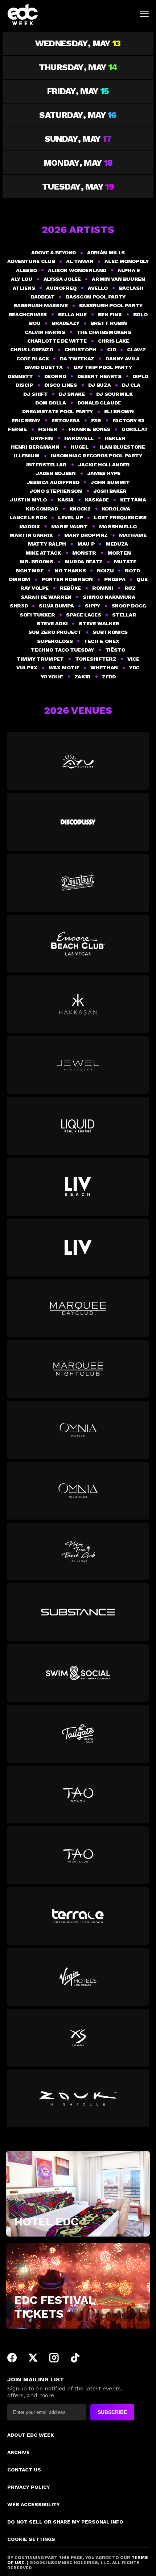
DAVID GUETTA (44, 367)
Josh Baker (110, 491)
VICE (133, 659)
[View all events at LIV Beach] (78, 1187)
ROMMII (103, 588)
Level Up (70, 517)
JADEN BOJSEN (56, 473)
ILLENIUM (26, 456)
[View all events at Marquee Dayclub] (78, 1308)
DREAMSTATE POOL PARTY (57, 411)
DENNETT (20, 376)
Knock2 (80, 509)
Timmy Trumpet (40, 659)
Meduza (117, 544)
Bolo (140, 314)
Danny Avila (123, 359)
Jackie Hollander (104, 465)
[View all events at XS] (78, 2038)
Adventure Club (31, 261)
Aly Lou (21, 279)
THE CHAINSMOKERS (104, 332)
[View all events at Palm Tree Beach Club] (78, 1551)
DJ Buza (99, 385)
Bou (35, 323)
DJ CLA (131, 385)
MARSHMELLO (118, 526)
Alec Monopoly (126, 261)
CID (111, 349)
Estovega (66, 420)
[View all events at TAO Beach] (78, 1795)
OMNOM (19, 579)
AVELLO (98, 288)
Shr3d (19, 606)
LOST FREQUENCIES (120, 517)
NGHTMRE (30, 571)
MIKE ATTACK (43, 553)
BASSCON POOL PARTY (96, 297)
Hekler (115, 438)
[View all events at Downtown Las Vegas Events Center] (78, 883)
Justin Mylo (28, 500)
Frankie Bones (89, 429)
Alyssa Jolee (62, 279)
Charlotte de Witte (57, 341)
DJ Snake (72, 394)
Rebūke (70, 588)
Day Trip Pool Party (103, 367)
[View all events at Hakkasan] (78, 1004)
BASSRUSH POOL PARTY (111, 305)
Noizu (105, 571)
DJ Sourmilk (114, 394)
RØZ (130, 588)
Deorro (55, 376)
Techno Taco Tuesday (62, 650)
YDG (134, 668)
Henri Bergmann (35, 447)
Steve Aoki (52, 623)
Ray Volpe (34, 588)
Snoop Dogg (129, 606)
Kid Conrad (42, 509)
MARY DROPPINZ (86, 535)
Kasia (65, 500)
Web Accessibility (34, 2504)
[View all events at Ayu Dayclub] (78, 761)
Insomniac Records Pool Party (97, 456)
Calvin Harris (45, 332)
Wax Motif (64, 668)
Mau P (86, 544)
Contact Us (24, 2470)
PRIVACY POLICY (29, 2487)
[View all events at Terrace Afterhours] (78, 1916)
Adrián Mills (106, 253)
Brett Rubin (109, 323)
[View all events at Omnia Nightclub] (78, 1491)
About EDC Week (31, 2435)
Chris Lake (113, 341)
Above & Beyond (54, 253)
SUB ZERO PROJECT (55, 632)
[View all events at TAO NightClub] (78, 1855)
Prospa (115, 579)
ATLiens (24, 288)
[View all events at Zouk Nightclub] (78, 2098)
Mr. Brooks (36, 562)
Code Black (32, 359)
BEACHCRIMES (28, 314)
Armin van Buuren (118, 279)
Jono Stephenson (56, 491)
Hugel (79, 447)
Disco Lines (61, 385)
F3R (96, 420)
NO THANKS (70, 571)
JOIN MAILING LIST (36, 2379)
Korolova (116, 509)
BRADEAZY (65, 323)
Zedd (109, 677)
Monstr (84, 553)
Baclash (131, 288)
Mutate (125, 562)
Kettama (133, 500)
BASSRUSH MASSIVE (40, 305)
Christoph (80, 349)
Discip (24, 385)
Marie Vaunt (69, 526)
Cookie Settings (31, 2539)
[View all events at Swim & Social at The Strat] (78, 1673)
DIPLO (141, 376)
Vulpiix (27, 668)
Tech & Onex (101, 641)
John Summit (110, 482)
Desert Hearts (99, 376)
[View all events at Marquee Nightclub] (78, 1369)
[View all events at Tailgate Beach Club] (78, 1734)
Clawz (136, 349)
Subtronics (110, 632)
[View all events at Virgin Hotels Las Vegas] (78, 1977)
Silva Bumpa (56, 606)
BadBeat (42, 297)
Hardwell (79, 438)
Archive (19, 2452)
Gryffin (42, 438)
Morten (119, 553)
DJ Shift (35, 394)
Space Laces (83, 615)
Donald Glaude (99, 403)
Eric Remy (26, 420)
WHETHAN (104, 668)
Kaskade (97, 500)
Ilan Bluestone (122, 447)
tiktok (75, 2358)
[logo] (23, 14)
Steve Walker (99, 623)
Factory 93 (128, 420)
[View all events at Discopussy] (78, 822)
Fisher (48, 429)
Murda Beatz (84, 562)
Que (142, 579)
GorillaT (135, 429)
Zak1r (83, 677)
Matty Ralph (47, 544)
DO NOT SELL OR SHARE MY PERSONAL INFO (65, 2522)
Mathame (133, 535)
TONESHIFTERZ (96, 659)
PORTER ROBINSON (67, 579)
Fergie (17, 429)
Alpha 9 (129, 270)
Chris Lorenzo (32, 349)
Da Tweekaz (77, 359)
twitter (33, 2358)
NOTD (132, 571)
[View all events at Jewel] (78, 1065)
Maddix (30, 526)
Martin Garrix (31, 535)
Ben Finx (110, 314)
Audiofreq (61, 288)
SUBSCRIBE (112, 2412)
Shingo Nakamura (109, 597)
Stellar (124, 615)
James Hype (104, 473)
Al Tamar (80, 261)
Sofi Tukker (37, 615)
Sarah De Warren (46, 597)
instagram (54, 2358)
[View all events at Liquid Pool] (78, 1126)
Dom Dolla (51, 403)
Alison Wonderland (77, 270)
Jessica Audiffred (53, 482)
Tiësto (115, 650)
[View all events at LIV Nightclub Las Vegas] (78, 1247)
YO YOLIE (52, 677)
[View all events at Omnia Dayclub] (78, 1430)
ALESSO (26, 270)
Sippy (92, 606)
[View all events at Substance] (78, 1612)
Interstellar (46, 465)
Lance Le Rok (28, 517)
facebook (12, 2358)
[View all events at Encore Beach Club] (78, 944)
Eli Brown (119, 411)
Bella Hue (72, 314)
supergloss (55, 641)
